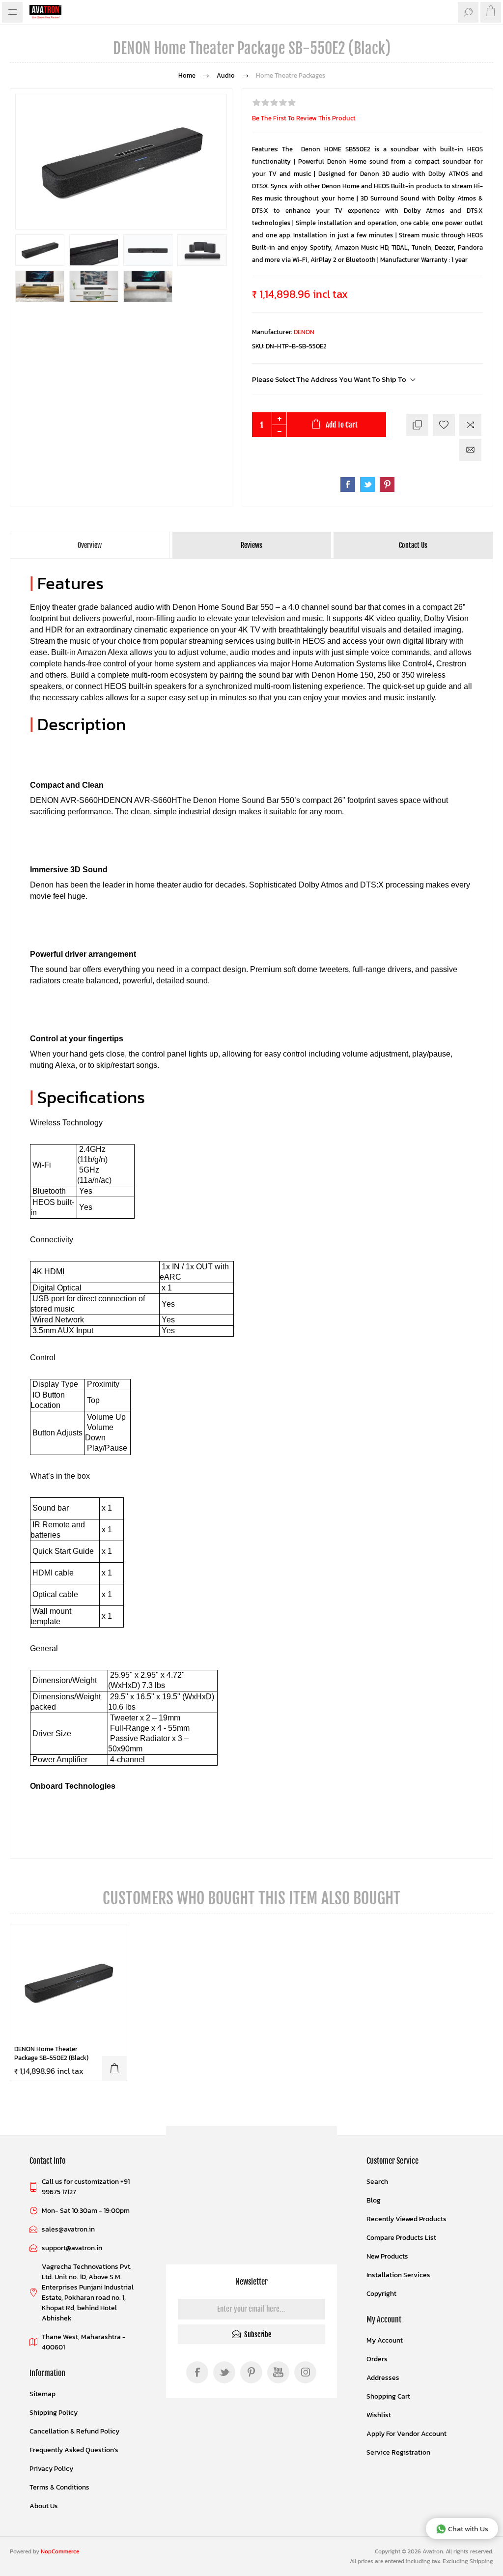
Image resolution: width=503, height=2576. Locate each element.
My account (385, 2340)
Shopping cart (388, 2396)
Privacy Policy (51, 2469)
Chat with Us (468, 2529)
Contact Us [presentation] (413, 545)
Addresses (383, 2378)
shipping (481, 2561)
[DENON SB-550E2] (69, 1983)
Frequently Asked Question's (74, 2450)
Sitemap (42, 2394)
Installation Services (398, 2275)
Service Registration (398, 2452)
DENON (304, 332)
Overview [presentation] (90, 545)
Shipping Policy (54, 2413)
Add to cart (114, 2068)
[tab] (90, 545)
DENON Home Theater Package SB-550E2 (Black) (51, 2054)
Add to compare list (470, 425)
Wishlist (379, 2415)
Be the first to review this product (304, 118)
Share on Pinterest (387, 485)
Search (377, 2182)
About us (44, 2506)
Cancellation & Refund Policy (74, 2431)
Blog (374, 2200)
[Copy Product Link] (417, 425)
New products (387, 2256)
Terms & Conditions (59, 2487)
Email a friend (470, 450)
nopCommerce (60, 2551)
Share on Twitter (367, 485)
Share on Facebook (348, 485)
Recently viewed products (406, 2219)
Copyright (381, 2294)
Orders (377, 2359)
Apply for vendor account (406, 2434)
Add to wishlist (444, 425)
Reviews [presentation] (251, 545)
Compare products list (401, 2238)
